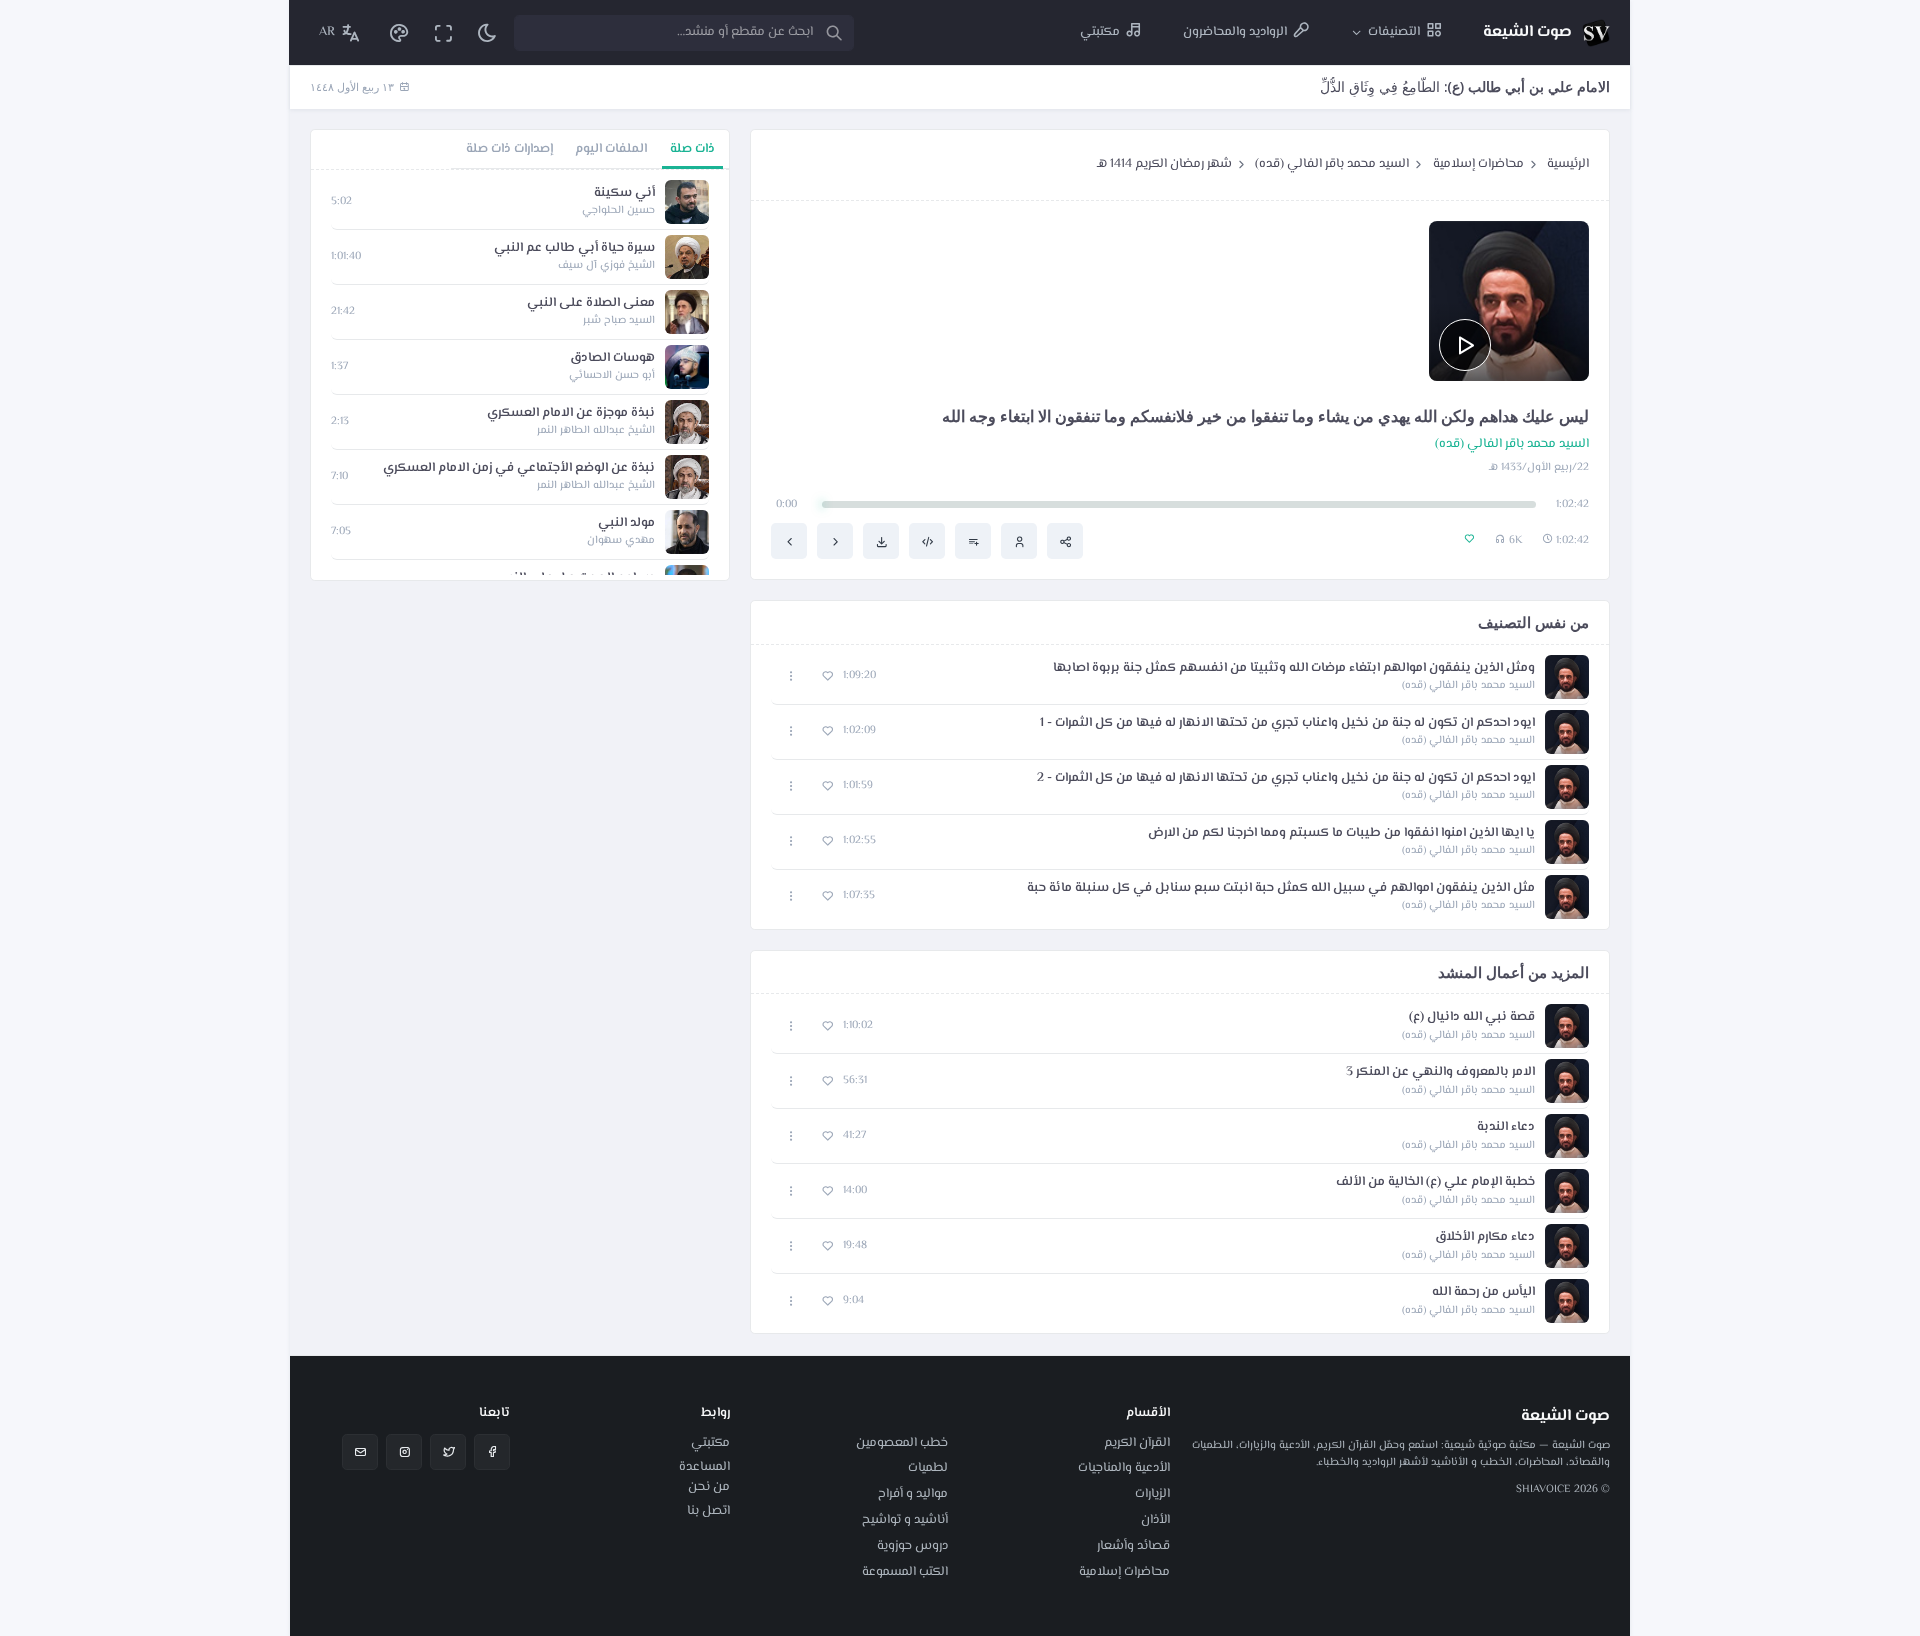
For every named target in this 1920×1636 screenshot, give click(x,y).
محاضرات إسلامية (1478, 164)
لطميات (928, 1468)
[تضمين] (927, 541)
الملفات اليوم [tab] (611, 149)
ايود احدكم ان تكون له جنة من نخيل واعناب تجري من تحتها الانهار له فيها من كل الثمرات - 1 (1287, 723)
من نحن (709, 1487)
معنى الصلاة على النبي (591, 303)
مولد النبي (626, 523)
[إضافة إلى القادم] (973, 541)
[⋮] (791, 676)
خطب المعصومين (902, 1443)
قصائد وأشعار (1133, 1546)
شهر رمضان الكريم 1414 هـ (1164, 164)
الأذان (1155, 1520)
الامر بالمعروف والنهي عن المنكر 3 (1440, 1072)
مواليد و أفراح (913, 1494)
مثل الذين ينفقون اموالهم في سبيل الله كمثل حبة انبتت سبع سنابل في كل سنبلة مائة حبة (1281, 888)
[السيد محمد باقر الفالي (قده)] (1019, 541)
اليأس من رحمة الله (1483, 1292)
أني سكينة (624, 193)
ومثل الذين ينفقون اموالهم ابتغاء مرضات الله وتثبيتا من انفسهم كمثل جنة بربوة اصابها (1294, 668)
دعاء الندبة (1506, 1127)
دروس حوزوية (912, 1546)
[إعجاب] (827, 676)
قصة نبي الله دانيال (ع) (1472, 1017)
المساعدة (704, 1467)
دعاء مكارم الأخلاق (1485, 1237)
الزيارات (1152, 1494)
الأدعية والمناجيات (1124, 1468)
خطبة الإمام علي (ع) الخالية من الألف (1435, 1182)
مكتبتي (710, 1443)
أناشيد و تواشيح (905, 1520)
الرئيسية (1568, 164)
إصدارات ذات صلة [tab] (509, 149)
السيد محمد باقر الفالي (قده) (1332, 164)
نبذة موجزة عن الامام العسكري (571, 413)
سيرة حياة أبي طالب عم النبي (574, 248)
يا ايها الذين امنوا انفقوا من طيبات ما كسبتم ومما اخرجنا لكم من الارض (1341, 833)
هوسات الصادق (612, 358)
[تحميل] (881, 541)
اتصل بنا (708, 1511)
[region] (520, 375)
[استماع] (1465, 345)
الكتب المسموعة (905, 1572)
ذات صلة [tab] (692, 149)
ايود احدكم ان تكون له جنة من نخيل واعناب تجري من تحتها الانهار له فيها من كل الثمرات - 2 (1286, 778)
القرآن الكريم (1137, 1443)
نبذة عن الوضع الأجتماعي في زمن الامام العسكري (519, 468)
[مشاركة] (1065, 541)
